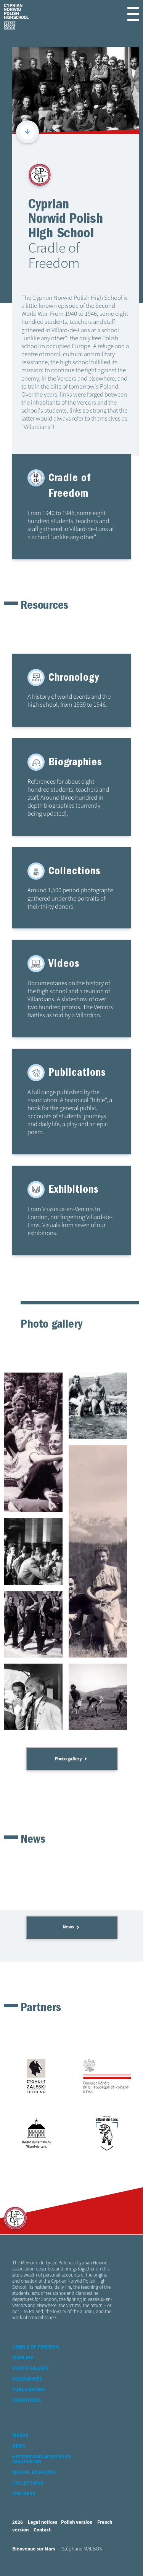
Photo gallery (68, 1759)
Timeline (23, 2358)
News (68, 1927)
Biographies (27, 2379)
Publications (29, 2390)
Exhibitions (27, 2401)
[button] (133, 14)
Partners (24, 2494)
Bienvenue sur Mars (34, 2549)
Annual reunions (34, 2473)
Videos (20, 2436)
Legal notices (43, 2522)
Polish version (77, 2522)
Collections (28, 2483)
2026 (18, 2522)
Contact (42, 2530)
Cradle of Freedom (36, 2347)
